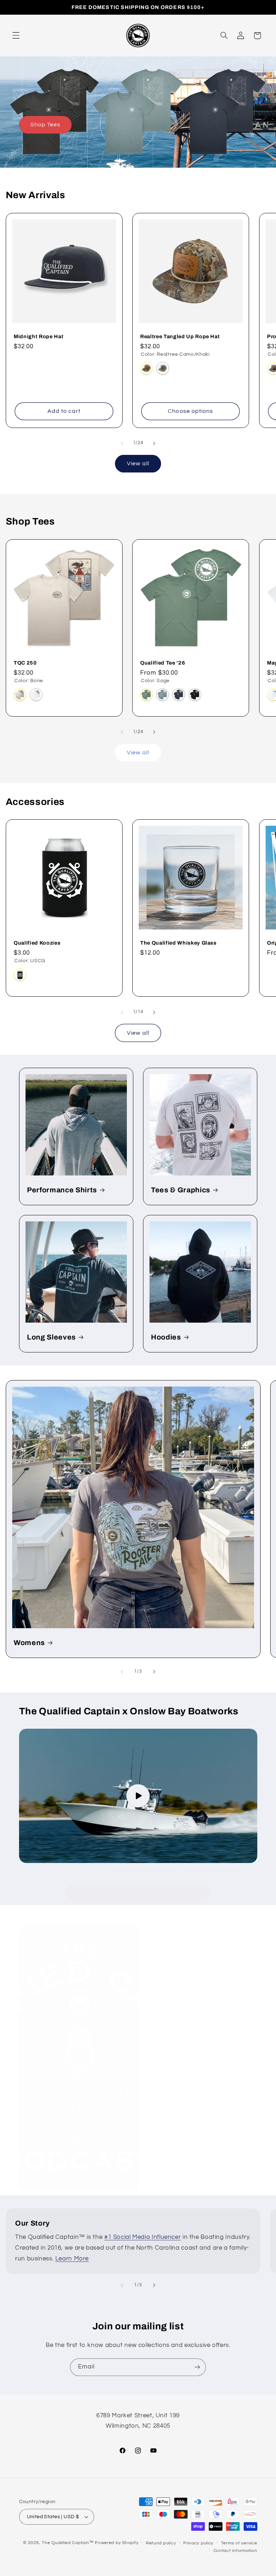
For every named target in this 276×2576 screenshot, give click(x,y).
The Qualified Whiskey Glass (178, 943)
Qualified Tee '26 (163, 663)
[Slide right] (154, 443)
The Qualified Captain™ (68, 2543)
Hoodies (166, 1337)
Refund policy (161, 2543)
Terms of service (239, 2543)
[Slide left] (122, 443)
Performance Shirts (62, 1190)
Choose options (191, 411)
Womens (29, 1643)
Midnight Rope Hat (38, 336)
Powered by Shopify (117, 2543)
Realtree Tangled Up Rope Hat (180, 336)
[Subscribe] (197, 2367)
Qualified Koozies (37, 943)
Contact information (235, 2551)
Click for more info (190, 2162)
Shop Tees (45, 125)
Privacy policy (198, 2543)
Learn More (72, 2259)
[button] (16, 36)
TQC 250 (25, 663)
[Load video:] (138, 1796)
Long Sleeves (51, 1337)
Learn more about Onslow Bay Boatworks (138, 1892)
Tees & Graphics (181, 1190)
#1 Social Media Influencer (142, 2237)
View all (138, 464)
